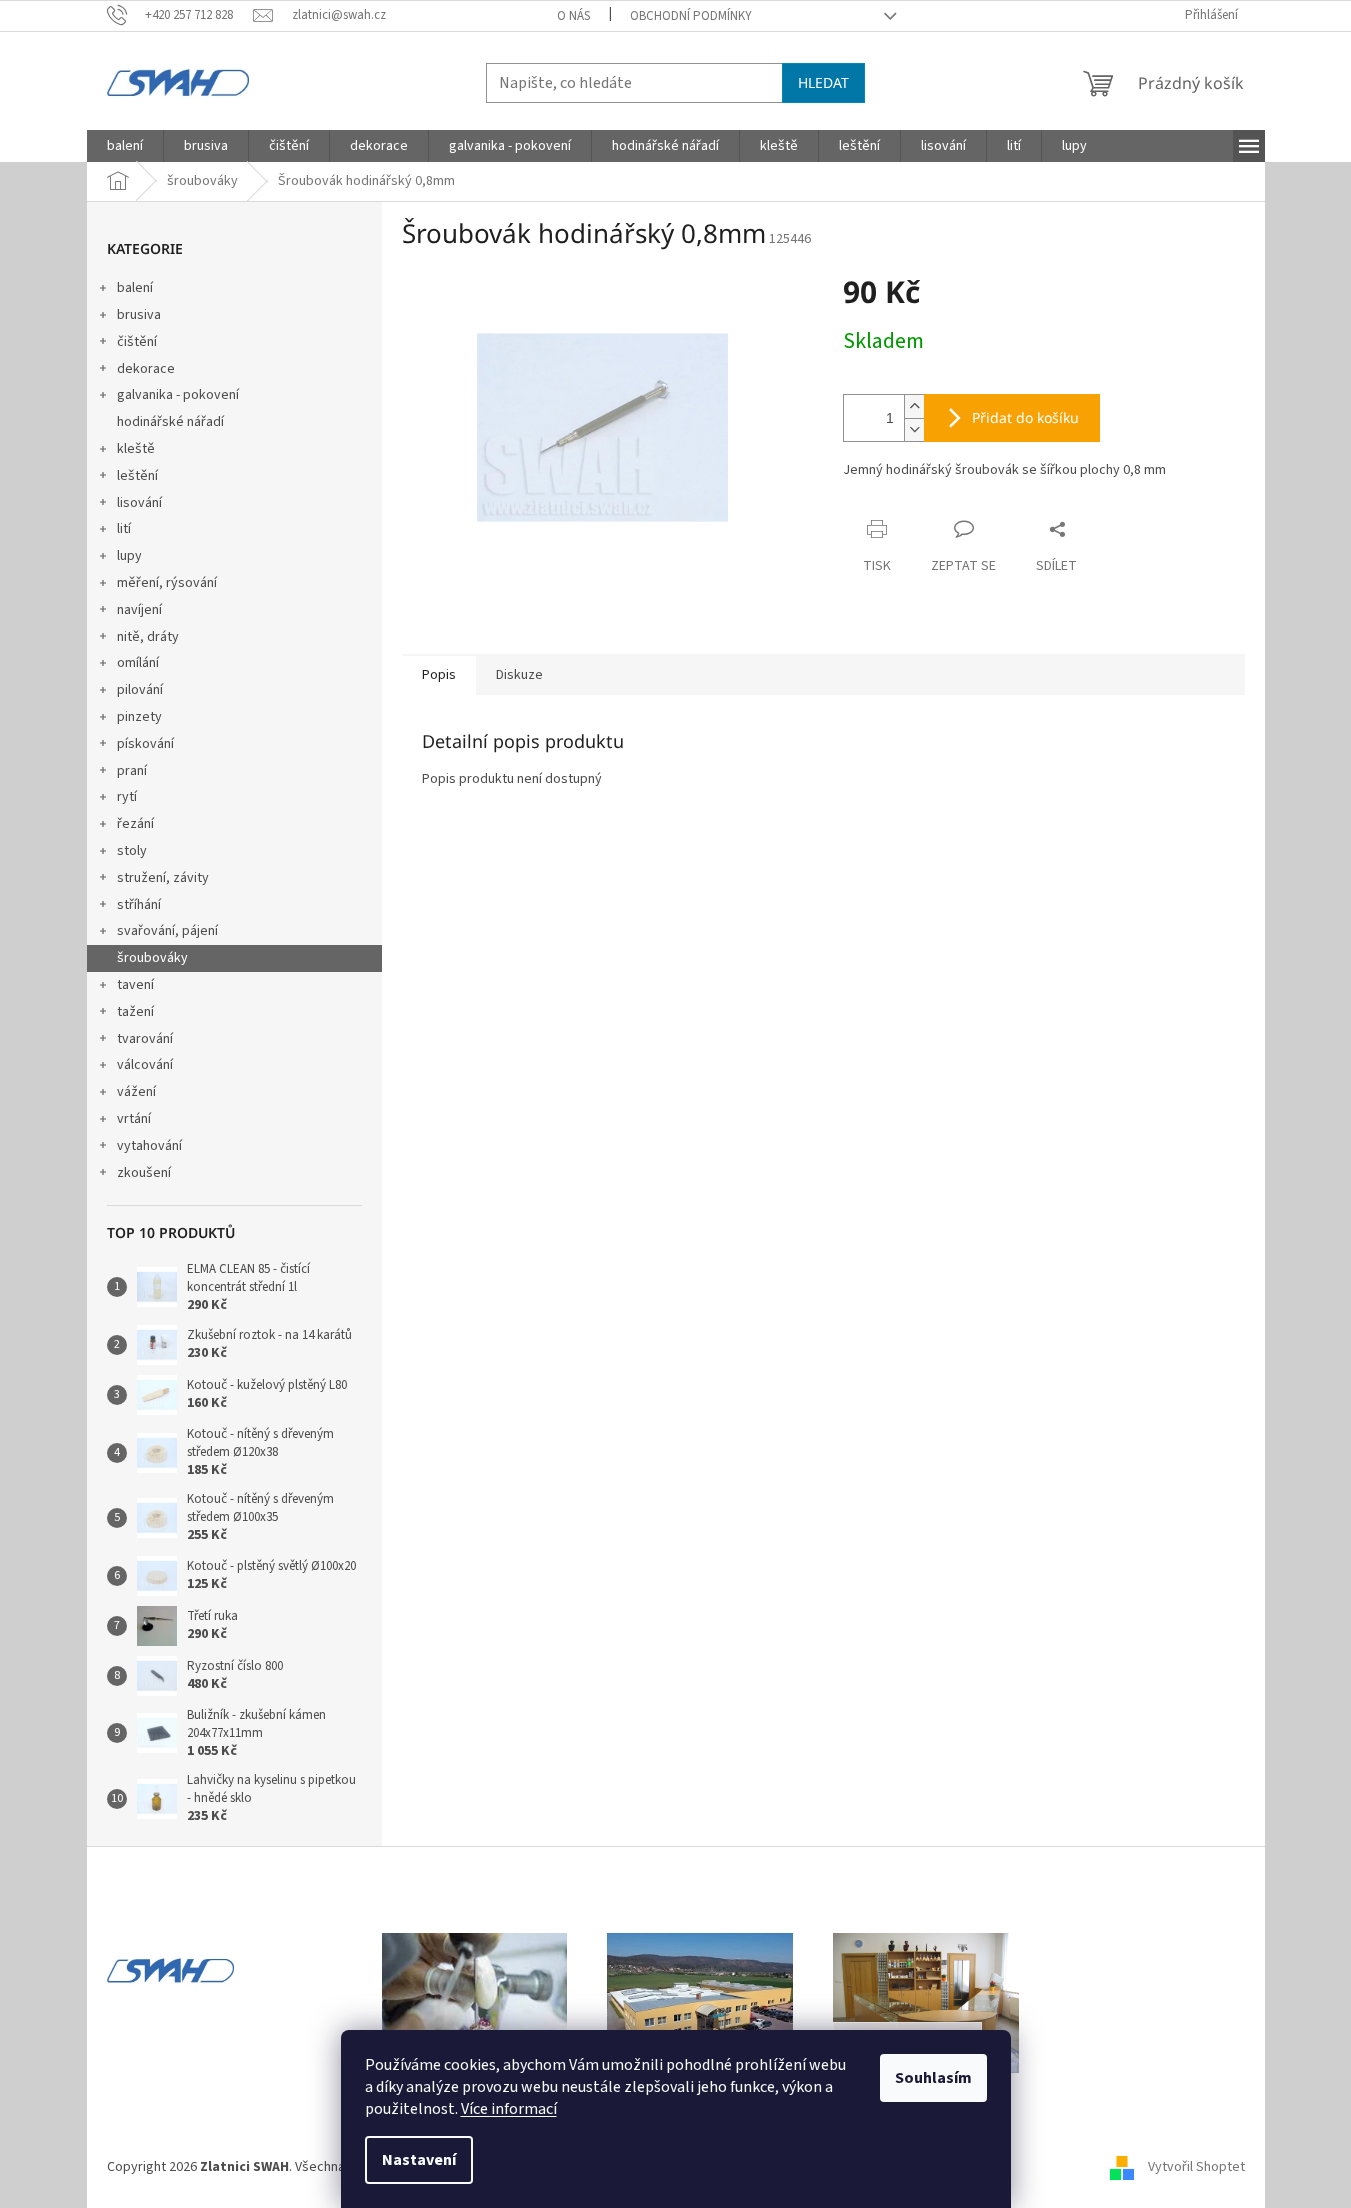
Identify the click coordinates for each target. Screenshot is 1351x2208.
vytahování (149, 1146)
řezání (135, 824)
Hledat (823, 82)
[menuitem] (125, 146)
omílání (138, 663)
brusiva (139, 315)
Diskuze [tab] (519, 675)
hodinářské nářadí (170, 422)
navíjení (139, 610)
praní (132, 771)
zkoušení (144, 1173)
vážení (136, 1092)
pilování (140, 690)
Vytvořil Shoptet (1196, 2167)
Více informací (509, 2109)
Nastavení (419, 2160)
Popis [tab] (439, 675)
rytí (127, 797)
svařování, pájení (167, 931)
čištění (137, 342)
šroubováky (152, 958)
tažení (135, 1012)
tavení (135, 985)
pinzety (139, 717)
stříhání (139, 905)
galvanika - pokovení (178, 395)
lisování (139, 503)
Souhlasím (933, 2078)
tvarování (145, 1039)
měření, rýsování (167, 583)
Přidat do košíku (1025, 417)
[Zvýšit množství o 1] (914, 406)
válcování (145, 1065)
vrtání (134, 1119)
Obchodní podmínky (691, 16)
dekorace (146, 369)
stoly (132, 851)
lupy (129, 556)
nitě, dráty (148, 637)
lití (124, 529)
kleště (136, 449)
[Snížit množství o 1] (914, 429)
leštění (137, 476)
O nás (573, 16)
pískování (145, 744)
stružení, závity (163, 878)
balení (135, 288)
